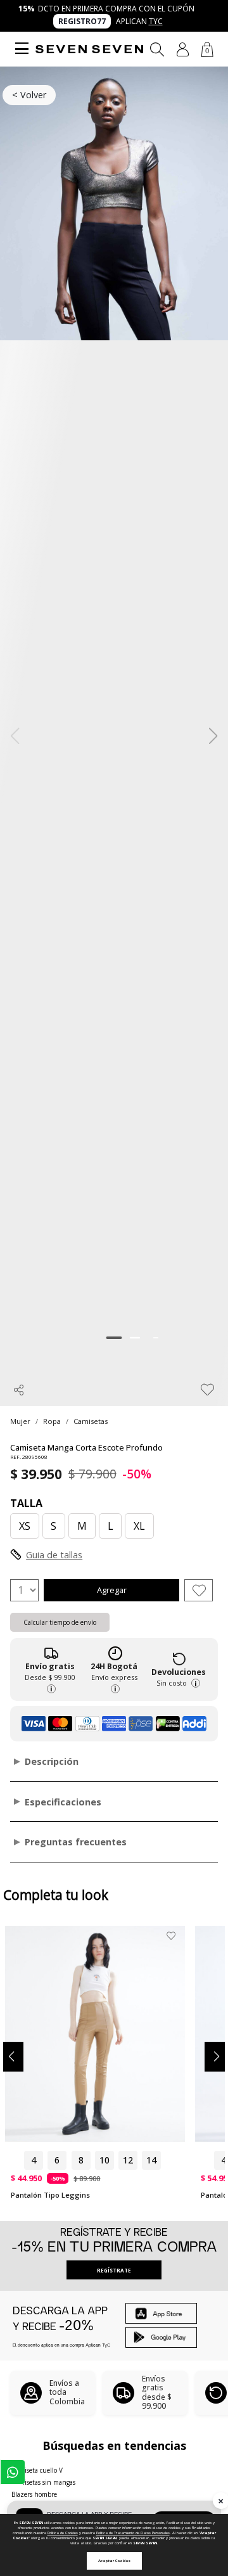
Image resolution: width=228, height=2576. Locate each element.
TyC (156, 21)
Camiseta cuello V (37, 2470)
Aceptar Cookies (114, 2561)
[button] (183, 49)
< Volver (29, 95)
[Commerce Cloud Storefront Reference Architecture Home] (89, 49)
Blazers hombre (34, 2494)
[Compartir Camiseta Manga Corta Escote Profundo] (19, 1390)
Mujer (20, 1421)
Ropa (52, 1421)
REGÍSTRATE (114, 2270)
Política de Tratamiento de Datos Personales (133, 2533)
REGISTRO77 (82, 21)
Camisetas (91, 1421)
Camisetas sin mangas (43, 2482)
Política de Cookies (63, 2533)
